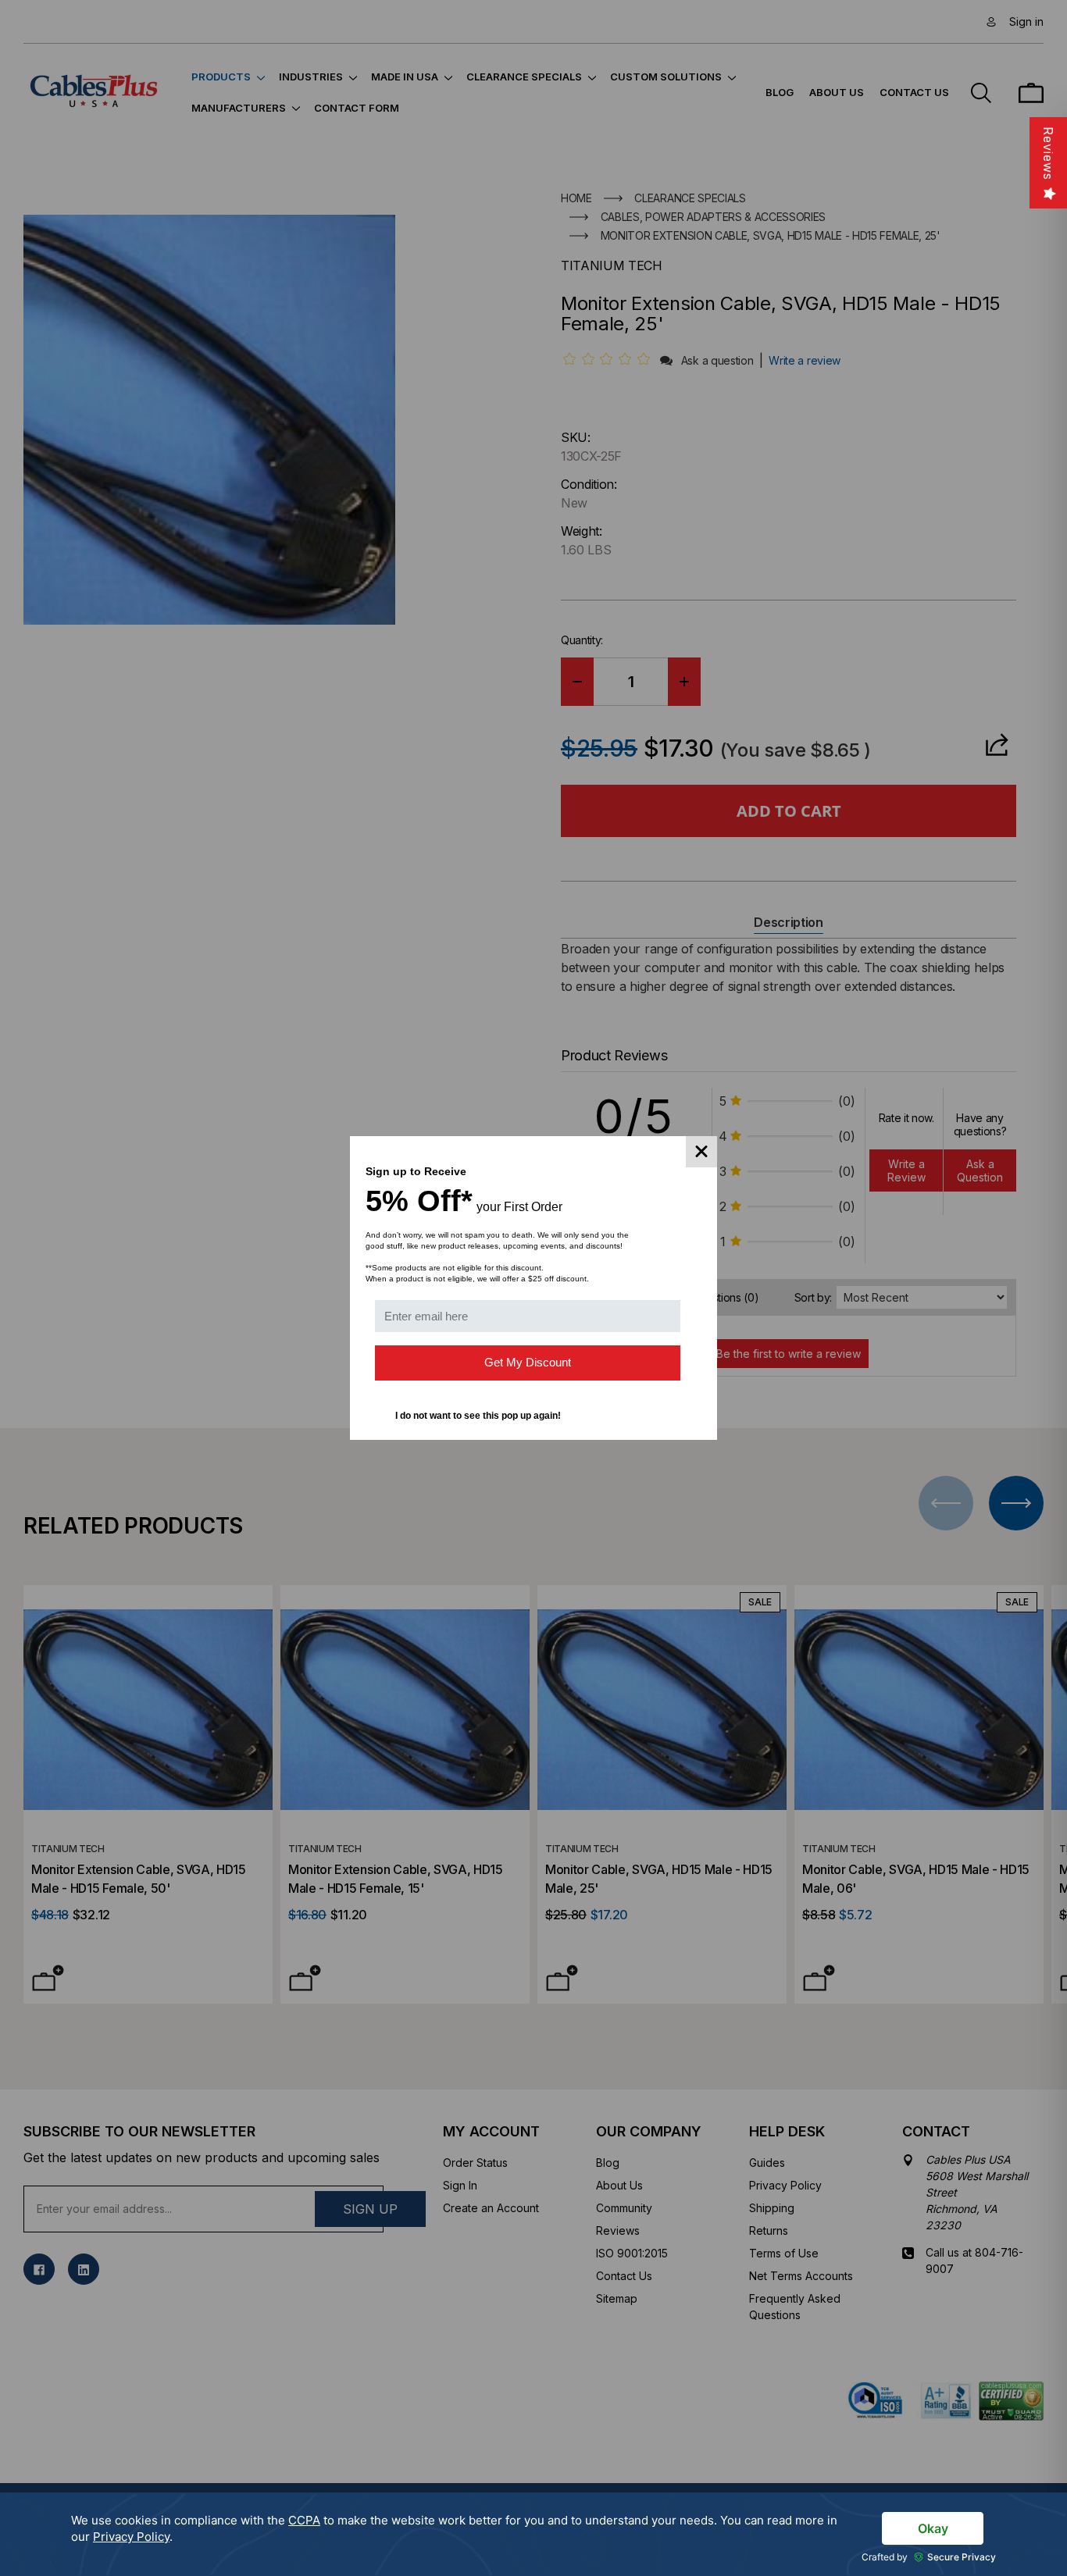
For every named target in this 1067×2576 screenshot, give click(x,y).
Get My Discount (528, 1362)
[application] (533, 2534)
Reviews (1048, 153)
